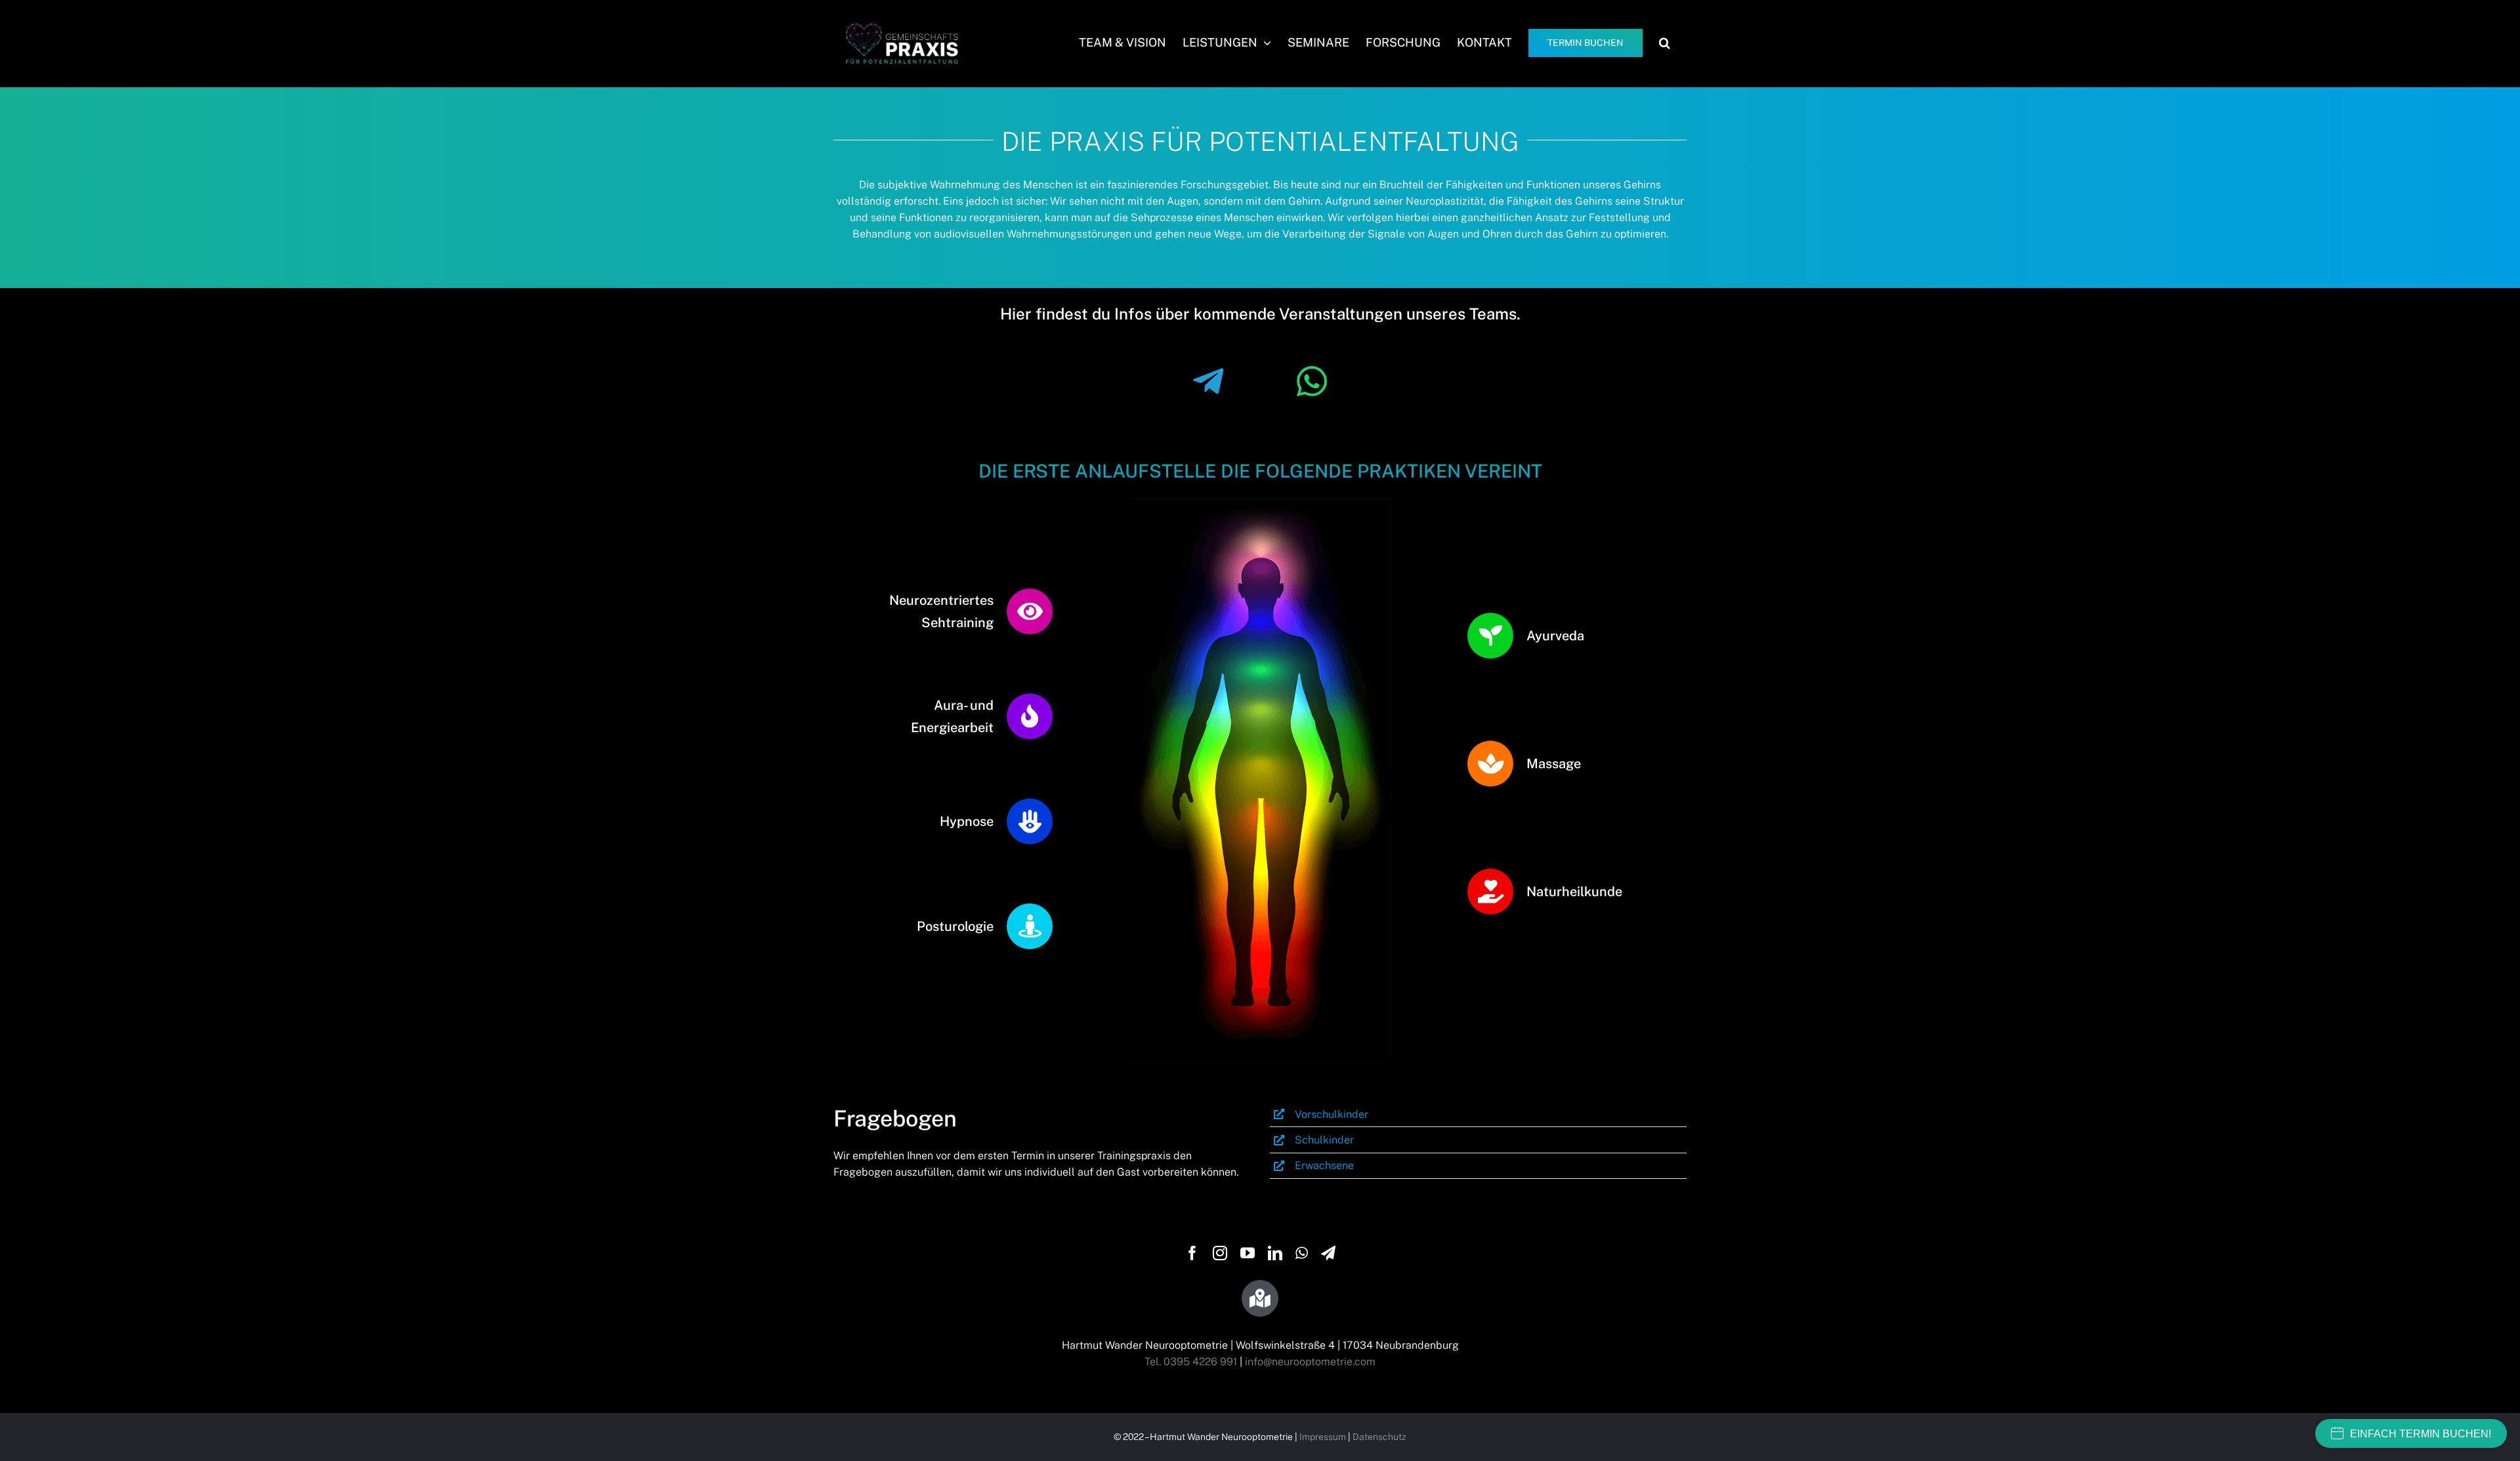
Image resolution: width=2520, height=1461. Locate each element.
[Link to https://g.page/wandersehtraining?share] (1260, 1298)
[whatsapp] (1302, 1253)
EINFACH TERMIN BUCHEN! (2421, 1434)
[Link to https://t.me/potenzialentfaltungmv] (1208, 382)
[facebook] (1192, 1253)
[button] (1665, 43)
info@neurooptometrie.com (1310, 1362)
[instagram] (1220, 1253)
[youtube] (1248, 1253)
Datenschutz (1379, 1437)
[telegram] (1328, 1253)
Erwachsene (1324, 1165)
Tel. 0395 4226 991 (1191, 1362)
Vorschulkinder (1332, 1114)
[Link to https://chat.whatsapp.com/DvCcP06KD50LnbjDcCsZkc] (1312, 382)
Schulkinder (1324, 1140)
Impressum (1323, 1437)
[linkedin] (1275, 1253)
